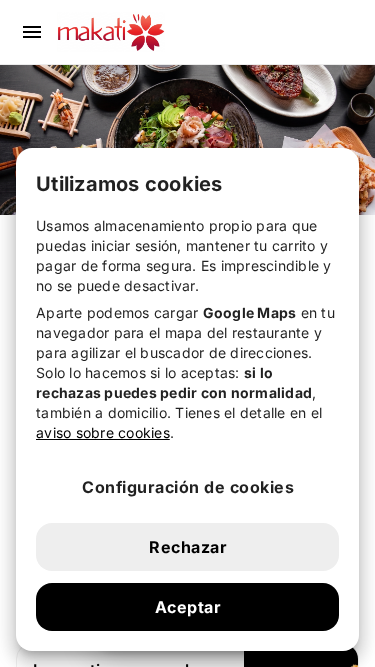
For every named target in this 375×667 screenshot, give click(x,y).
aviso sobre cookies (103, 432)
